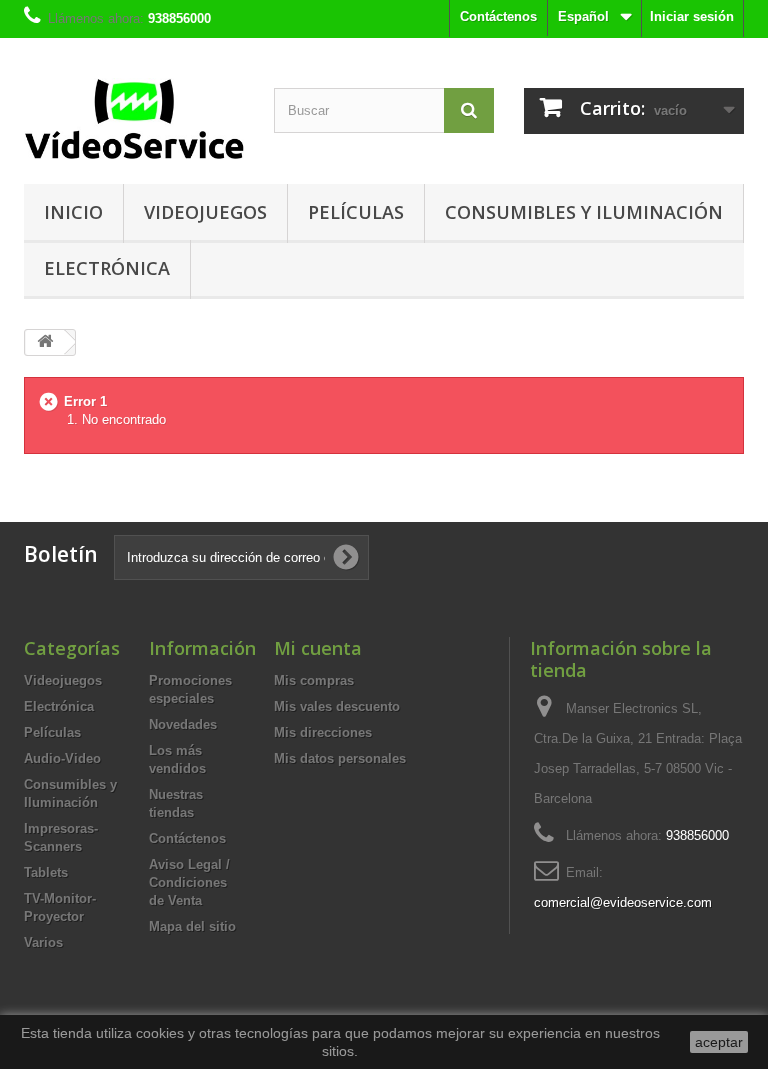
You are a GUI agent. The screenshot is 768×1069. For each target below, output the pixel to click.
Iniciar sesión (692, 16)
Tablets (46, 872)
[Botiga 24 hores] (134, 118)
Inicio (73, 212)
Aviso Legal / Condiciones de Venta (189, 882)
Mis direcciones (323, 732)
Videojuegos (205, 212)
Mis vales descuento (337, 706)
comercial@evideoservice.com (623, 902)
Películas (356, 212)
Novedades (183, 724)
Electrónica (107, 268)
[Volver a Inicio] (45, 342)
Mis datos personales (340, 758)
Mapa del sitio (192, 926)
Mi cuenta (318, 648)
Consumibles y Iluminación (584, 212)
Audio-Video (62, 758)
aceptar (719, 1042)
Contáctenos (498, 16)
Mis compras (314, 680)
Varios (43, 942)
